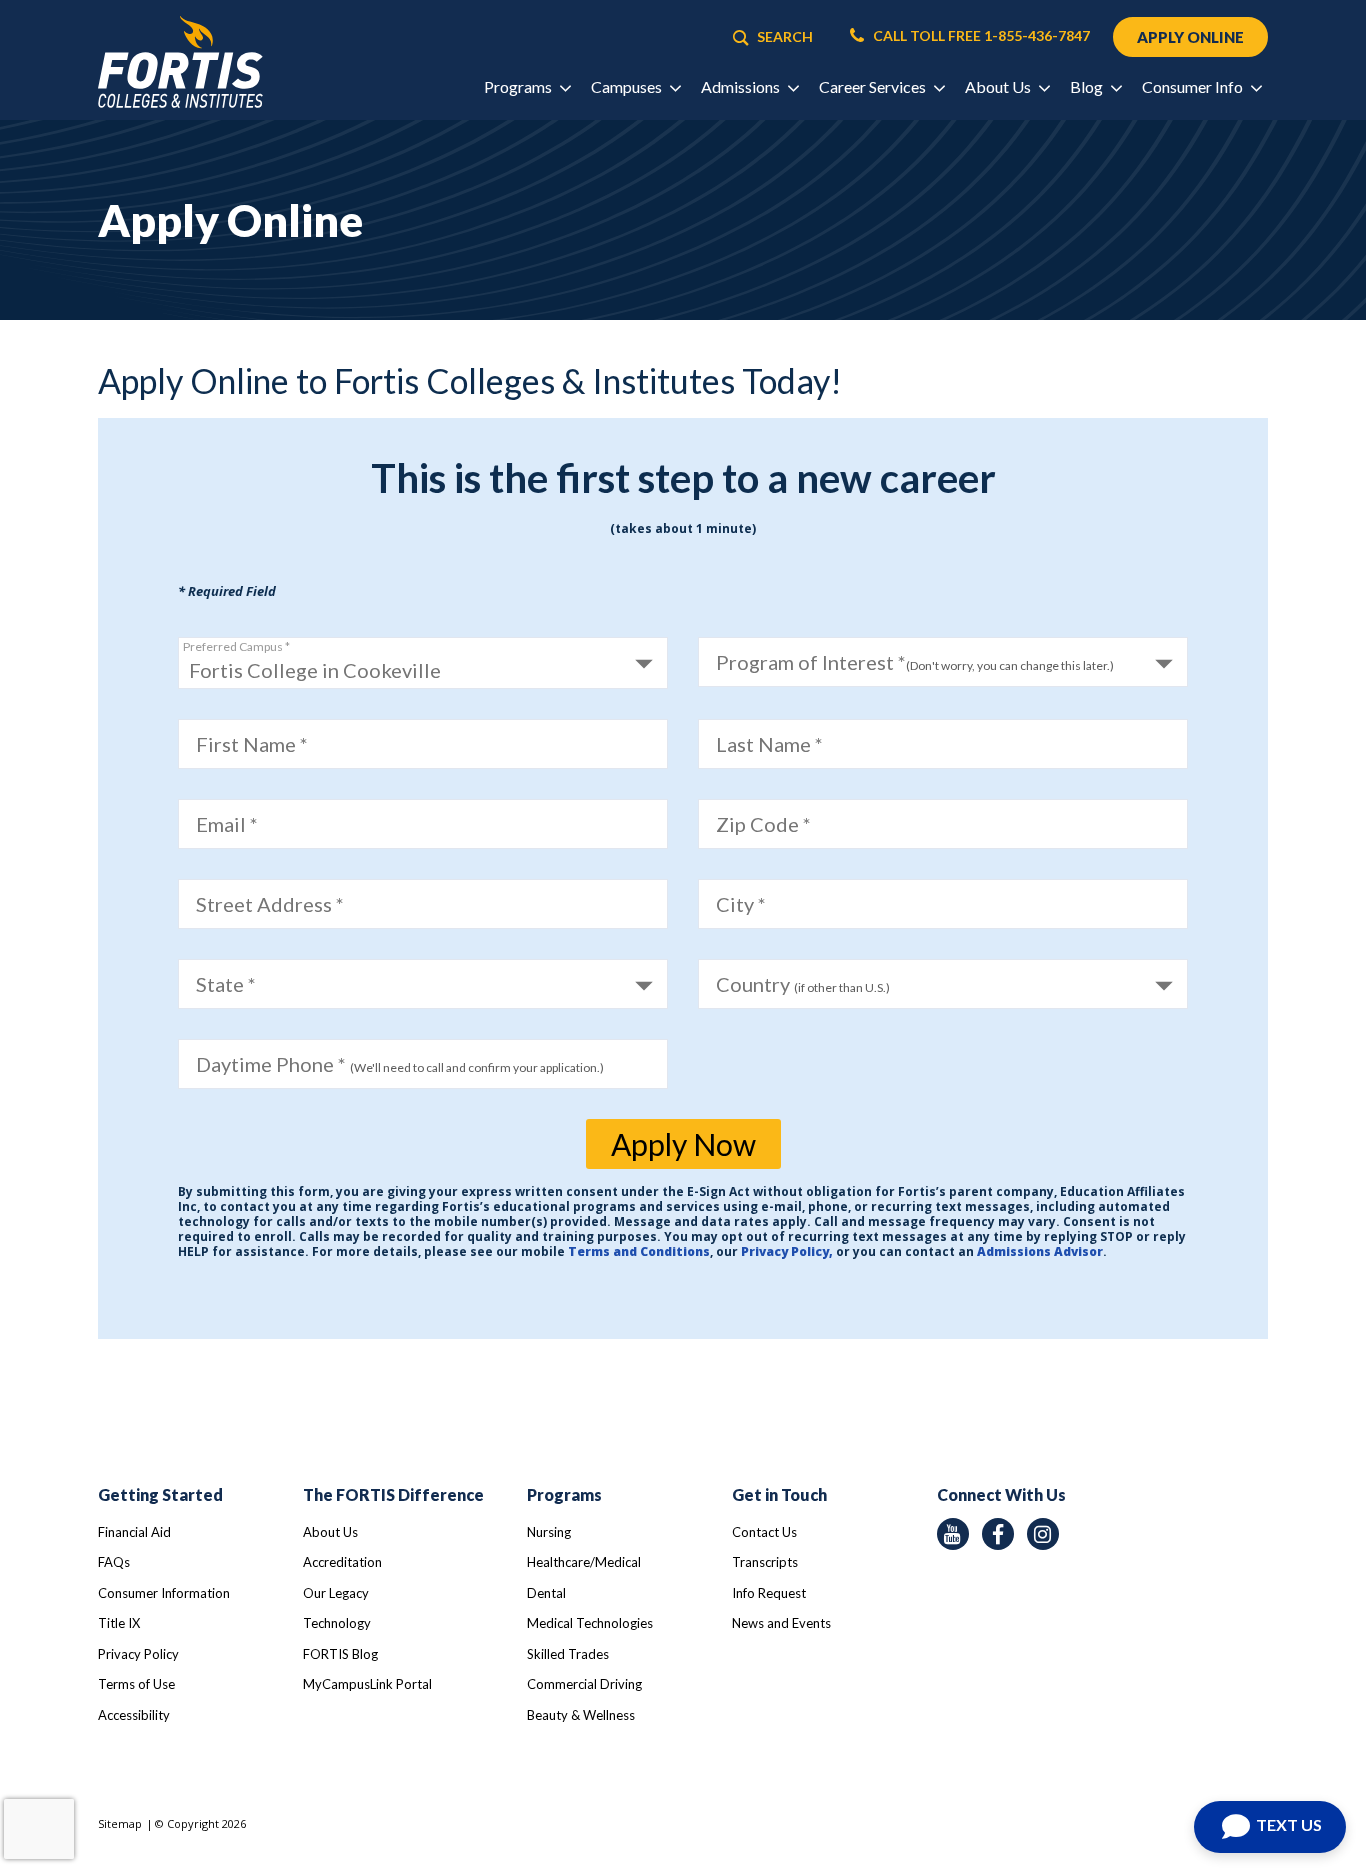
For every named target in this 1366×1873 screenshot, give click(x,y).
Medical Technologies (590, 1623)
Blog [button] (1088, 86)
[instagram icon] (1043, 1534)
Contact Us (764, 1532)
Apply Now (683, 1144)
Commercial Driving (584, 1684)
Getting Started (160, 1494)
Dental (546, 1593)
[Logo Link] (180, 62)
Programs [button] (519, 86)
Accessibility (134, 1715)
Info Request (769, 1593)
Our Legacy (336, 1593)
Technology (337, 1623)
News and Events (781, 1623)
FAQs (114, 1562)
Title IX (119, 1623)
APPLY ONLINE (1190, 37)
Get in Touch (779, 1494)
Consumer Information (164, 1593)
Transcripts (765, 1562)
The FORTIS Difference (393, 1494)
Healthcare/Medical (584, 1562)
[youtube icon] (953, 1534)
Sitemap (120, 1823)
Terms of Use (136, 1684)
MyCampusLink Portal (367, 1684)
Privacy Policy (138, 1654)
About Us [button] (999, 86)
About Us (330, 1532)
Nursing (549, 1532)
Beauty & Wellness (581, 1715)
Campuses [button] (628, 86)
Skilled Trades (568, 1654)
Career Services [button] (874, 86)
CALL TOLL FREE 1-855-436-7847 (980, 36)
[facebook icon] (998, 1534)
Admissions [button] (742, 86)
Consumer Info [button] (1194, 86)
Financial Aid (134, 1532)
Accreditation (342, 1562)
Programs (564, 1494)
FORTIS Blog (340, 1654)
